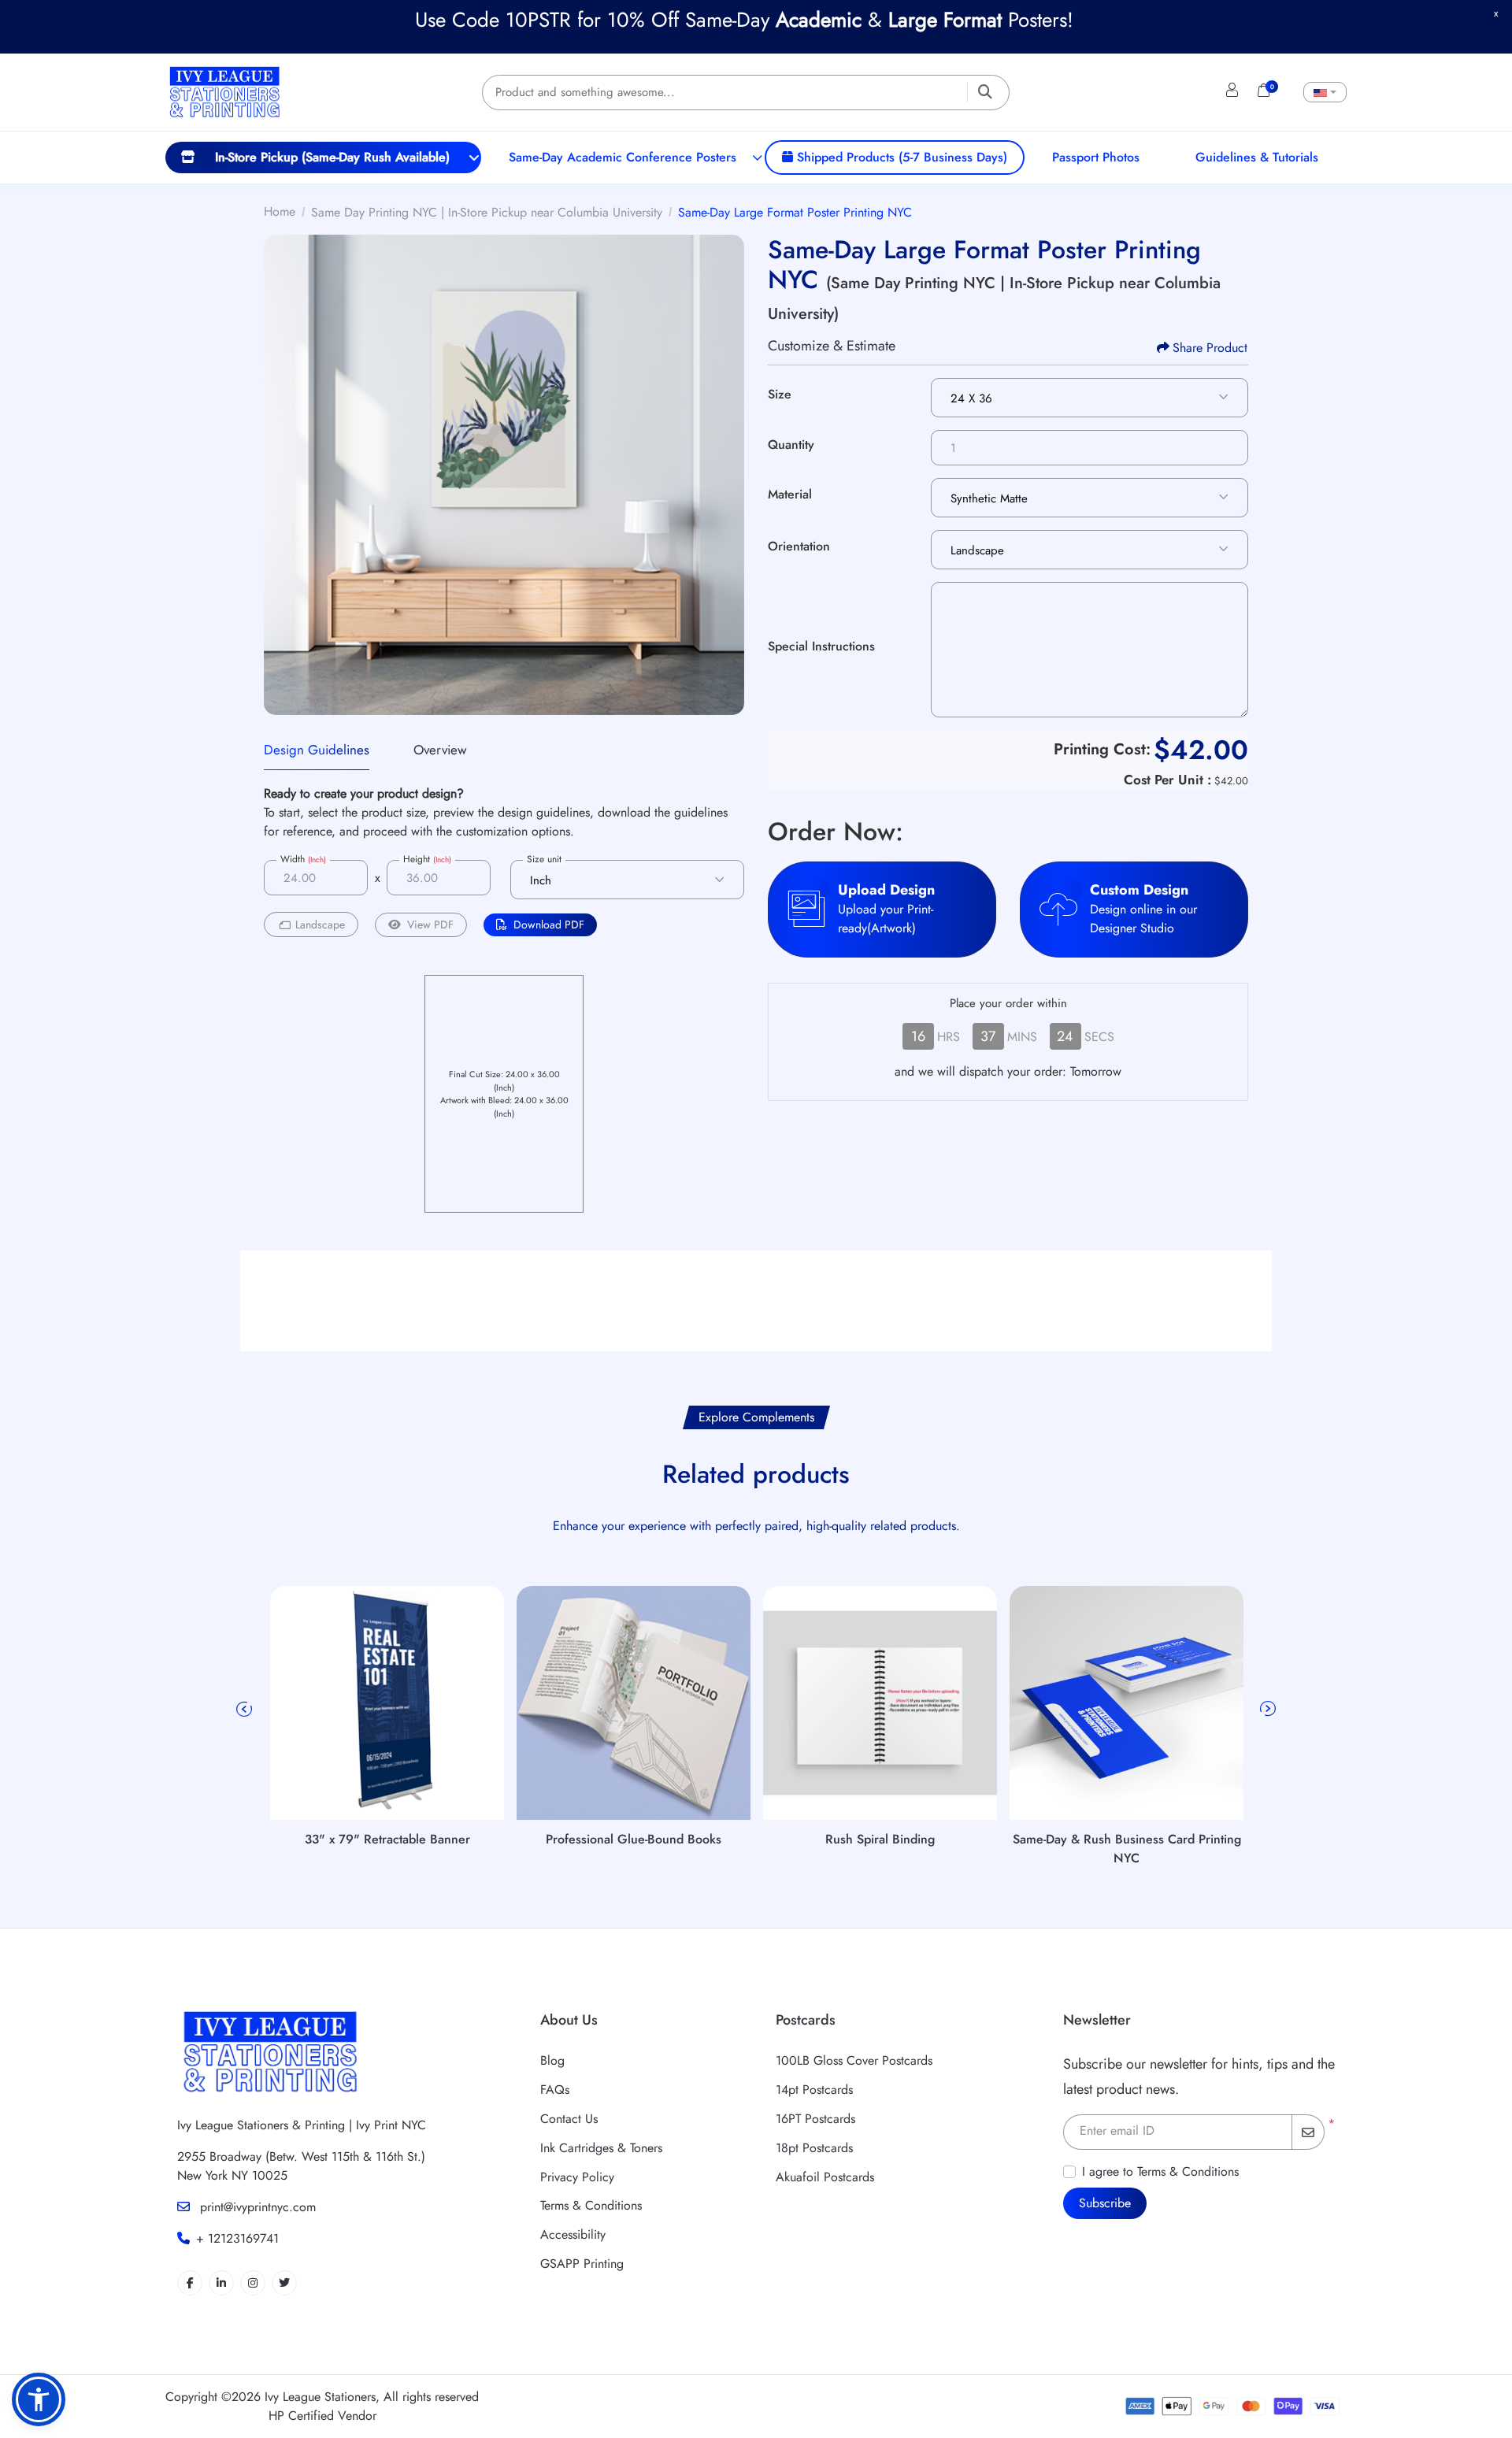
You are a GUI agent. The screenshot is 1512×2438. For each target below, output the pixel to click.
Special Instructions (821, 646)
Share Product (1210, 348)
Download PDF (549, 924)
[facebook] (190, 2283)
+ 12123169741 (237, 2238)
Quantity (791, 445)
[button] (39, 2399)
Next (1268, 1709)
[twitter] (284, 2283)
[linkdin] (221, 2283)
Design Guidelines (317, 750)
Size (780, 394)
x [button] (1496, 13)
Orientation (799, 546)
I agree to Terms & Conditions (1160, 2171)
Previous (244, 1709)
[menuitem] (323, 157)
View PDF (430, 924)
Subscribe (1105, 2203)
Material (790, 494)
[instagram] (253, 2283)
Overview (440, 750)
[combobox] (1325, 92)
